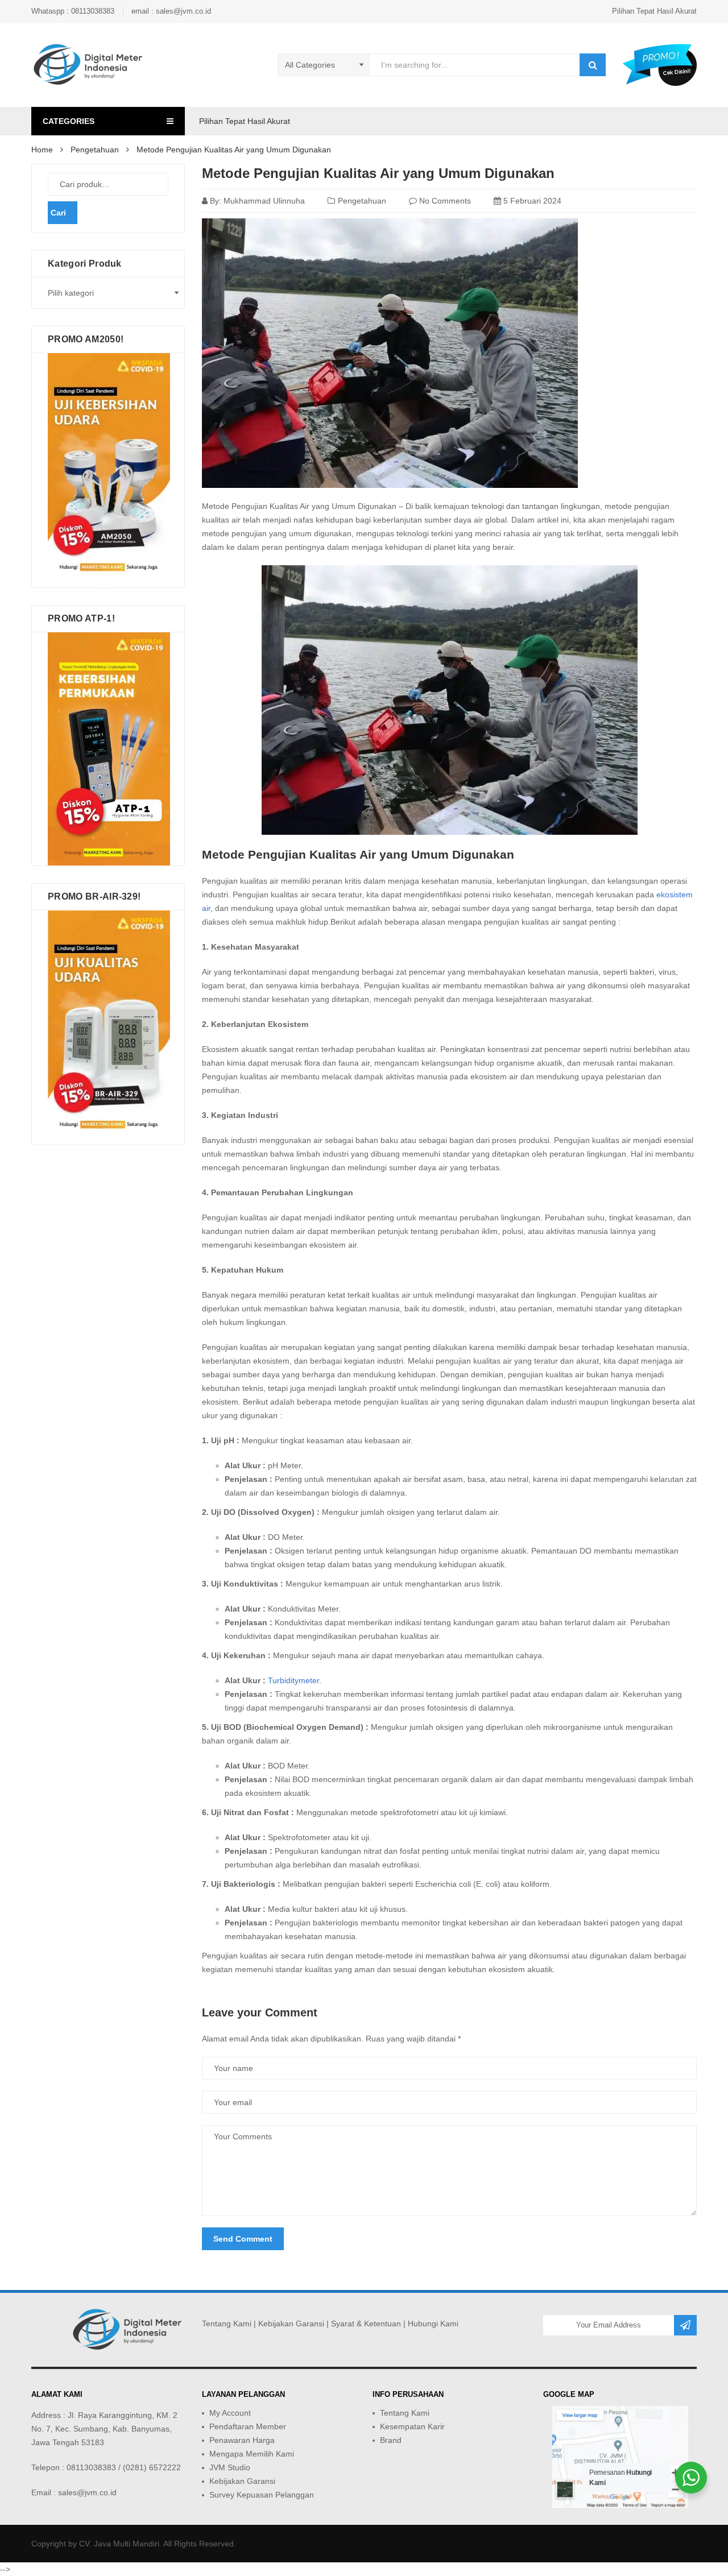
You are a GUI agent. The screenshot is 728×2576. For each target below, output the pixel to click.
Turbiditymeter (293, 1680)
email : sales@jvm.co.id (171, 11)
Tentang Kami (227, 2324)
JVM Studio (230, 2467)
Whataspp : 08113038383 (73, 11)
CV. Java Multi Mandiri (119, 2544)
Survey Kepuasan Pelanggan (262, 2495)
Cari (58, 213)
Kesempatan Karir (412, 2426)
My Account (230, 2413)
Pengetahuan (362, 201)
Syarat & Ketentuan (366, 2324)
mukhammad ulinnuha (264, 201)
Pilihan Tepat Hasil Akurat (654, 11)
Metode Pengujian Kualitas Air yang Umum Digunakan (378, 173)
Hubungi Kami (433, 2324)
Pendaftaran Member (248, 2426)
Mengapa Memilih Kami (252, 2454)
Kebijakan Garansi (291, 2324)
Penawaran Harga (242, 2440)
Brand (391, 2440)
